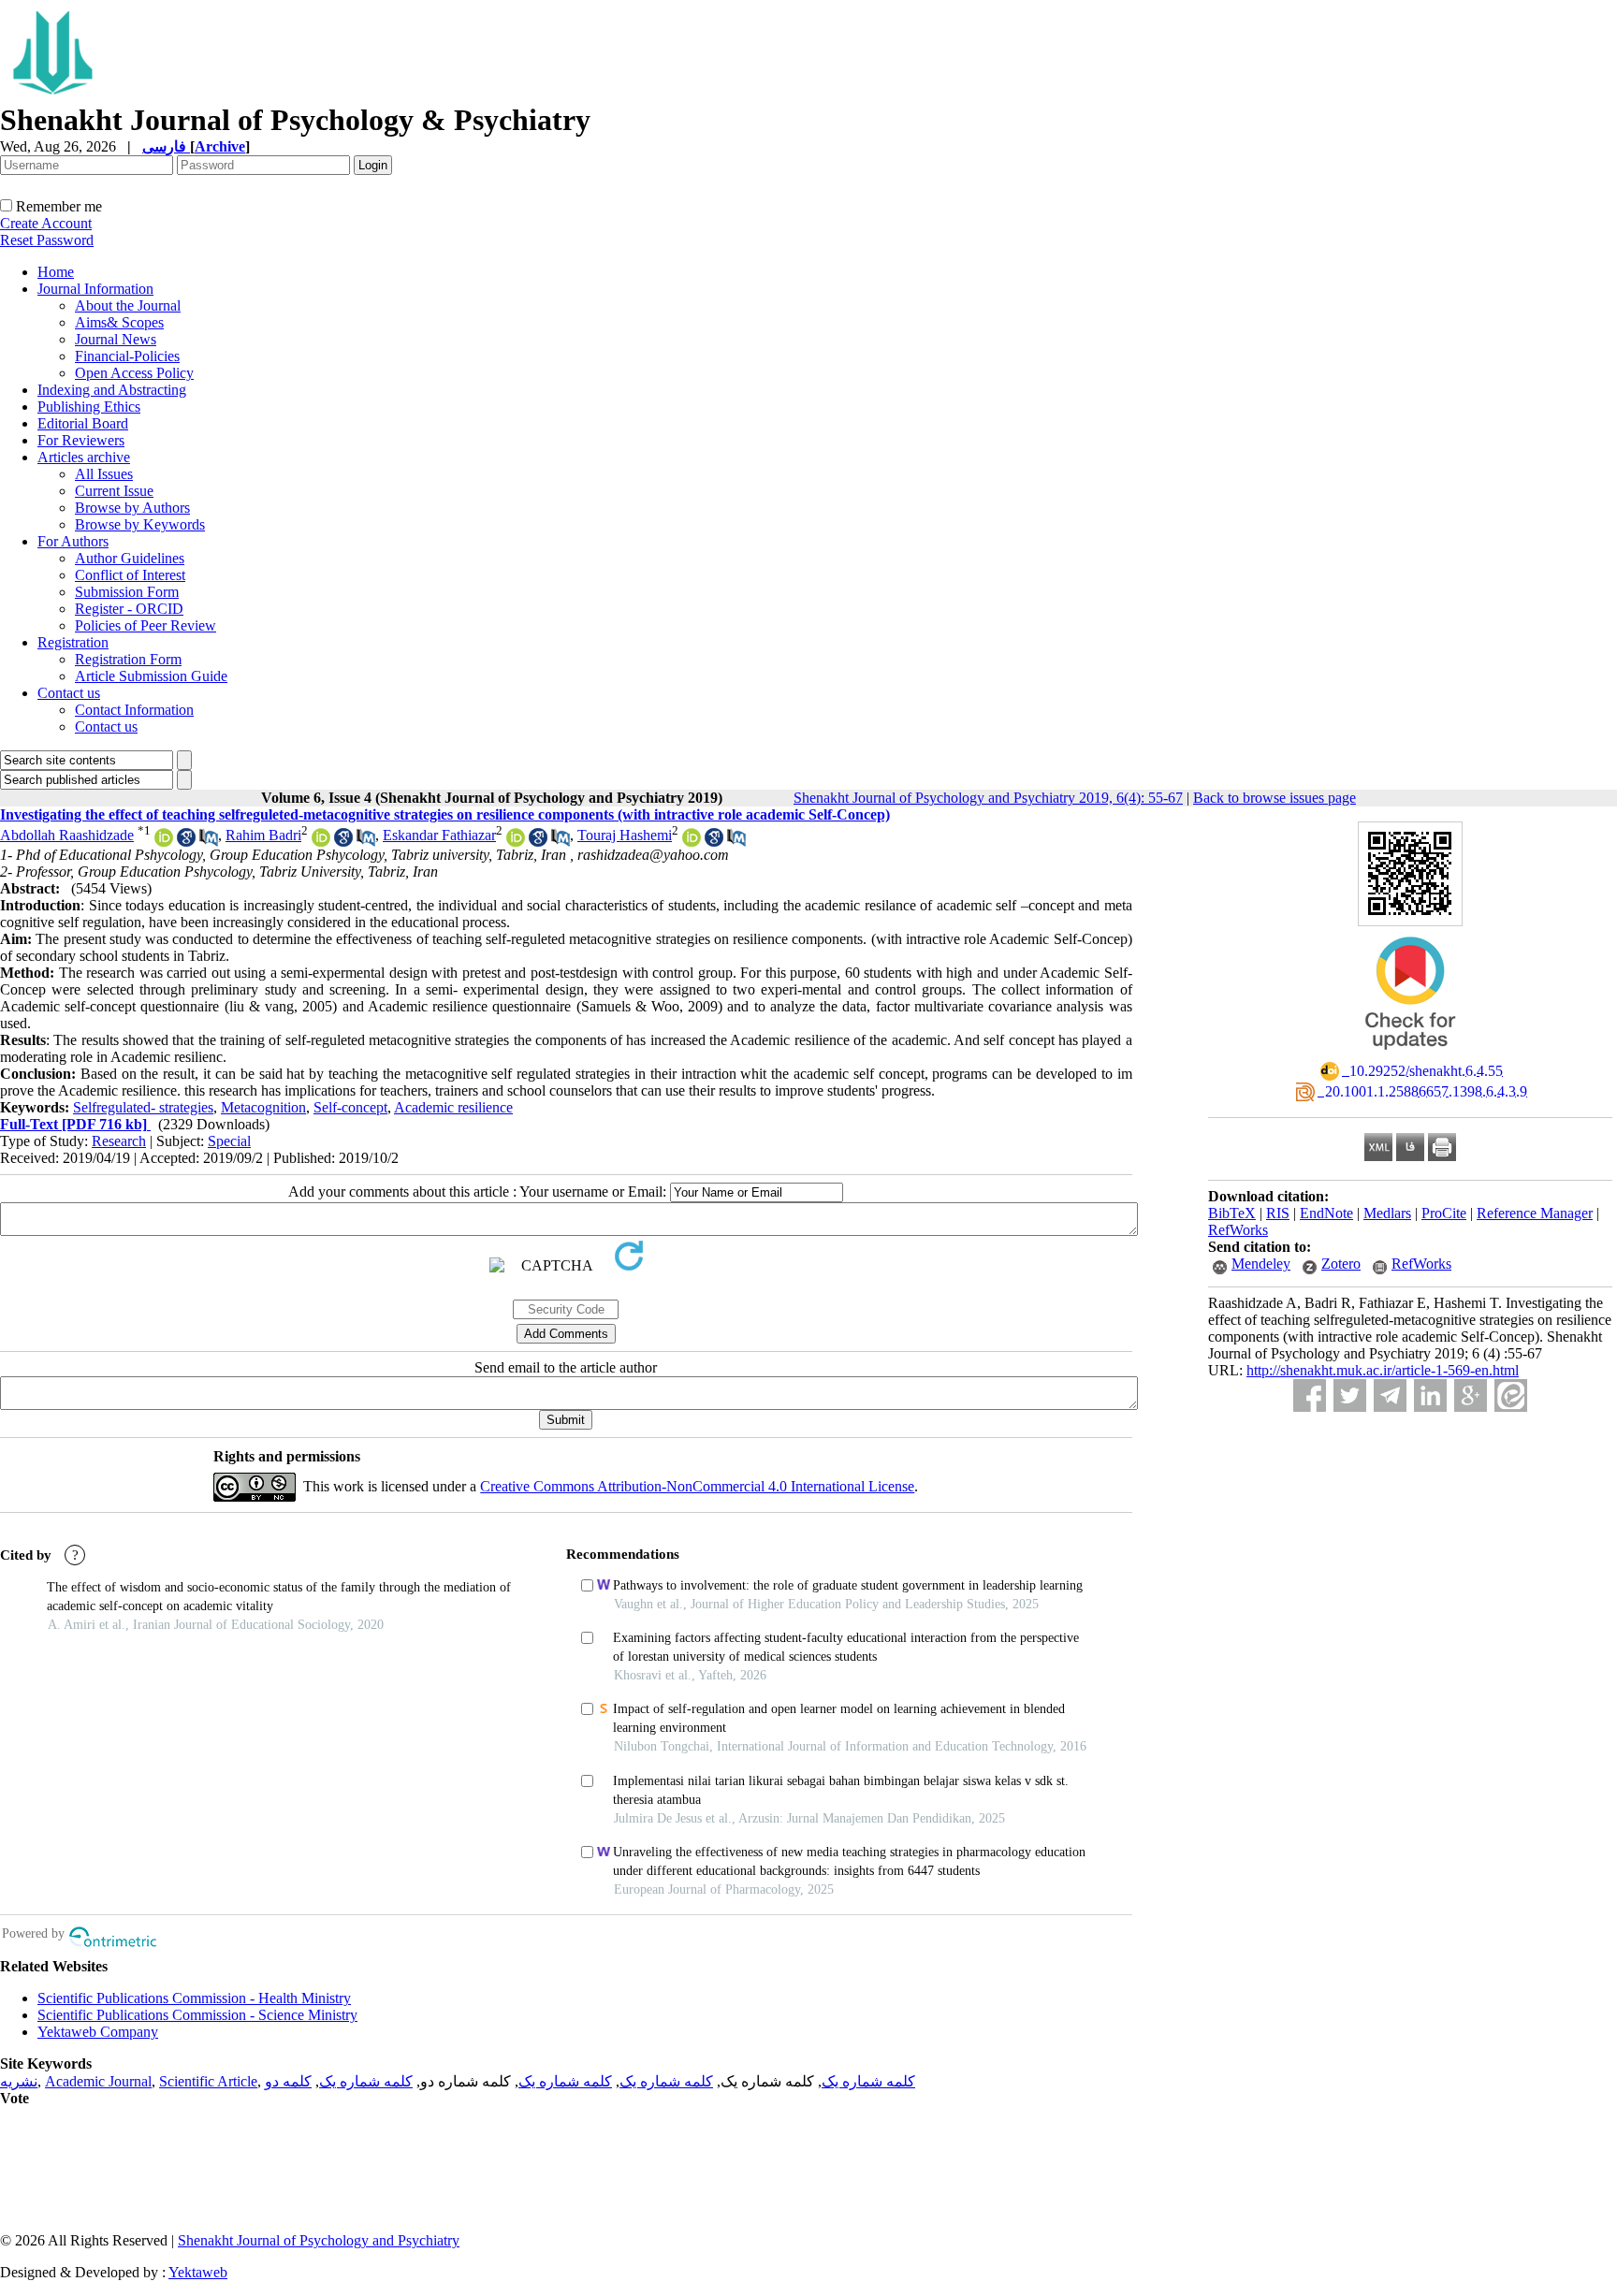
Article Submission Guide (151, 676)
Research (119, 1141)
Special (229, 1141)
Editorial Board (83, 423)
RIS (1278, 1213)
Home (56, 272)
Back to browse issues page (1275, 798)
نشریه (19, 2081)
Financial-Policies (127, 356)
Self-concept (350, 1107)
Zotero (1341, 1264)
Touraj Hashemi (625, 835)
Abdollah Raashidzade (67, 835)
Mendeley (1261, 1264)
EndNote (1326, 1213)
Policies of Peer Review (146, 625)
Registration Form (128, 659)
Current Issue (114, 491)
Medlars (1387, 1213)
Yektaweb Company (98, 2032)
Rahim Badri (263, 835)
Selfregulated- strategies (143, 1107)
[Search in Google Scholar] (186, 842)
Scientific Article (208, 2081)
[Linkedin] (1430, 1395)
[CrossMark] (1410, 1056)
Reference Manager (1535, 1213)
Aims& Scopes (119, 322)
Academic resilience (453, 1107)
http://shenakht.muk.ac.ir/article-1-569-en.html (1383, 1370)
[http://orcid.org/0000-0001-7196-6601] (321, 842)
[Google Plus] (1471, 1395)
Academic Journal (98, 2081)
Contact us (69, 693)
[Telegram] (1390, 1395)
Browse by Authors (132, 508)
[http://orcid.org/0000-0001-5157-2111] (164, 842)
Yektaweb (198, 2272)
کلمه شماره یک (868, 2081)
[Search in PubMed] (209, 842)
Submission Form (127, 592)
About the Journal (128, 305)
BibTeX (1232, 1213)
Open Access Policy (134, 373)
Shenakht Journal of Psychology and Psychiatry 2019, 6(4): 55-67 (988, 798)
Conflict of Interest (130, 575)
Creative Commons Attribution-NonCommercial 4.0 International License (697, 1486)
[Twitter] (1350, 1395)
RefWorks (1238, 1230)
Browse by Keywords (140, 524)
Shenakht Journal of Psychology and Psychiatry (319, 2240)
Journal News (116, 339)
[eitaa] (1511, 1395)
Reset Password (47, 240)
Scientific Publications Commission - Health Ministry (194, 1998)
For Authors (73, 541)
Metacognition (263, 1107)
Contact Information (134, 710)
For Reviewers (81, 440)
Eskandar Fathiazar (439, 835)
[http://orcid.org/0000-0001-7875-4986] (516, 842)
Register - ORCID (129, 609)
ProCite (1444, 1213)
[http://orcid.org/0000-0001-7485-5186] (692, 842)
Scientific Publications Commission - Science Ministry (197, 2015)
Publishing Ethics (89, 407)
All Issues (104, 474)
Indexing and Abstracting (112, 390)
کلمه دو (288, 2081)
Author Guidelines (130, 558)
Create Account (46, 223)
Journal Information (95, 289)
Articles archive (84, 457)
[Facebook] (1310, 1395)
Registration (73, 642)
